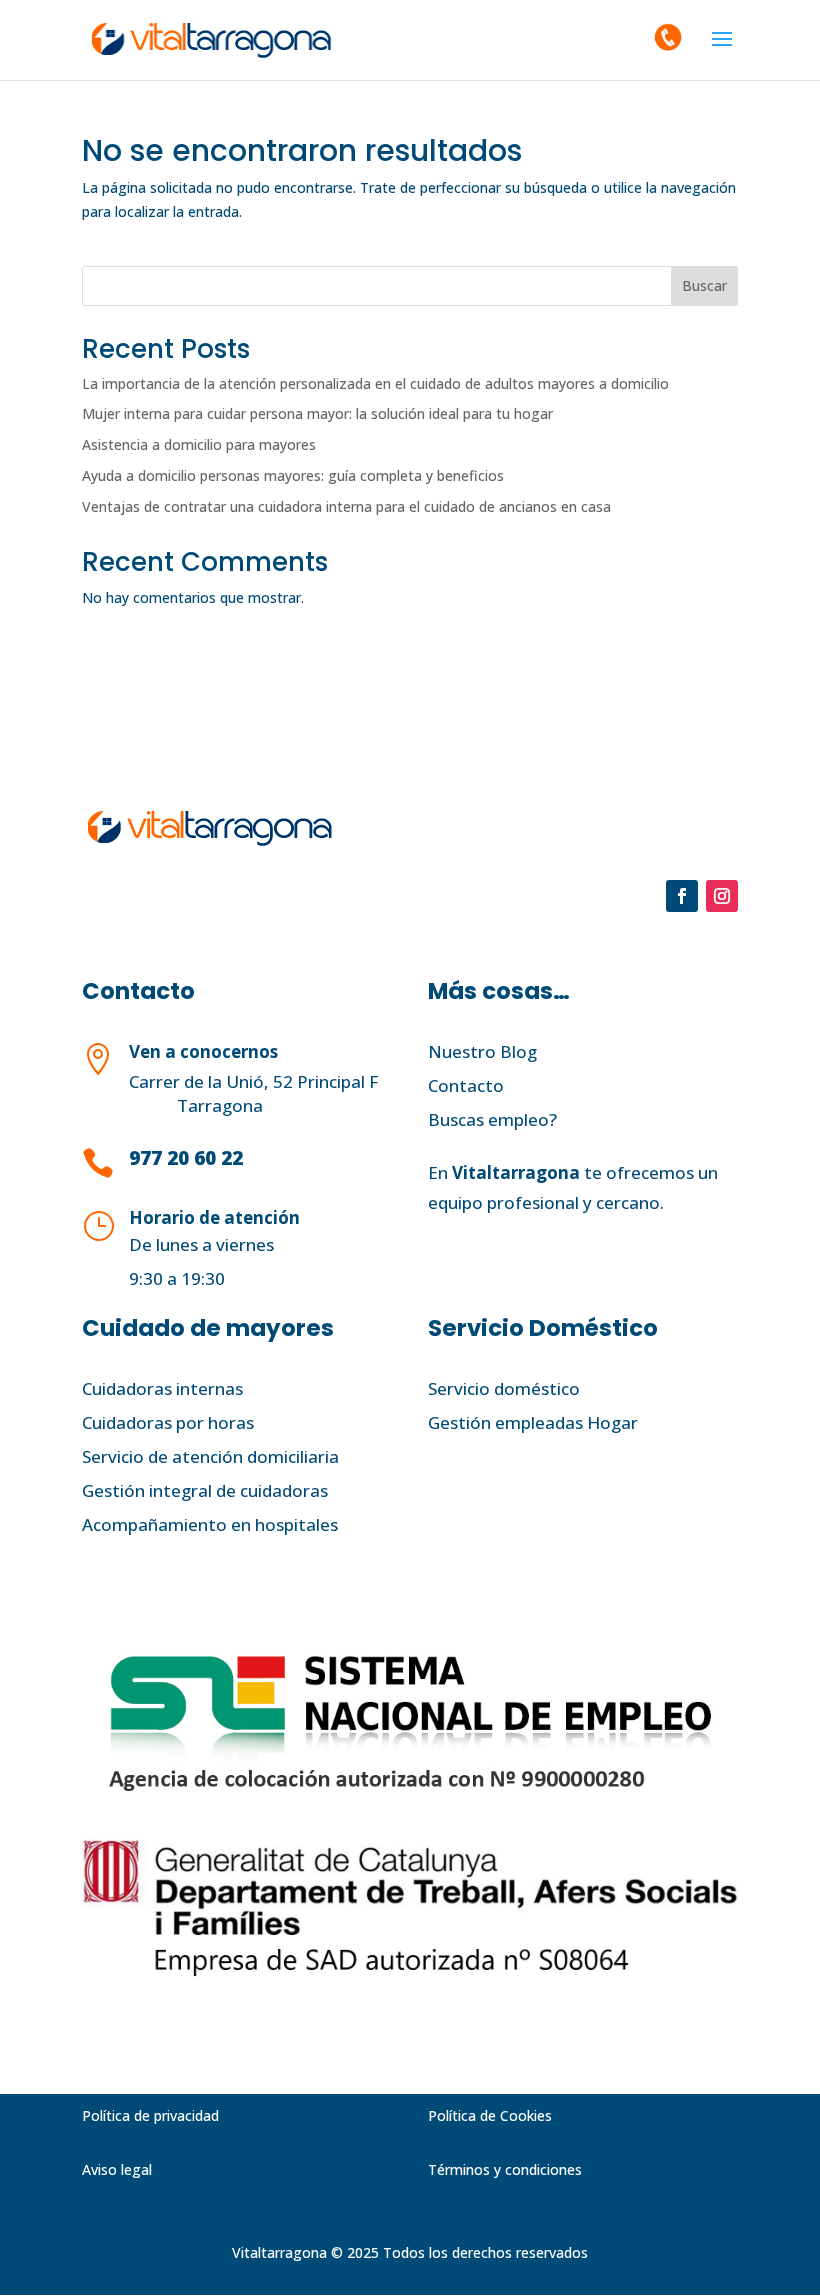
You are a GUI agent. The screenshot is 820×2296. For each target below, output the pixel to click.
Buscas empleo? (492, 1119)
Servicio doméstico (504, 1388)
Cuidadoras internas (162, 1388)
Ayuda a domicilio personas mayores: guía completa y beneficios (293, 475)
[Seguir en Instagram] (722, 896)
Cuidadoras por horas (168, 1422)
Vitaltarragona (516, 1172)
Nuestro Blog (482, 1051)
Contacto (466, 1085)
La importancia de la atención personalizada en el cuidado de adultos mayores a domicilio (375, 383)
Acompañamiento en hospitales (210, 1524)
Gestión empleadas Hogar (533, 1422)
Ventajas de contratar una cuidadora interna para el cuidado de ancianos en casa (346, 506)
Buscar (704, 285)
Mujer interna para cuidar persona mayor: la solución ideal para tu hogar (317, 413)
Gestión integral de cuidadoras (205, 1490)
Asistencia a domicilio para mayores (199, 444)
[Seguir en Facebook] (682, 896)
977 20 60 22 (186, 1158)
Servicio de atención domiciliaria (210, 1456)
